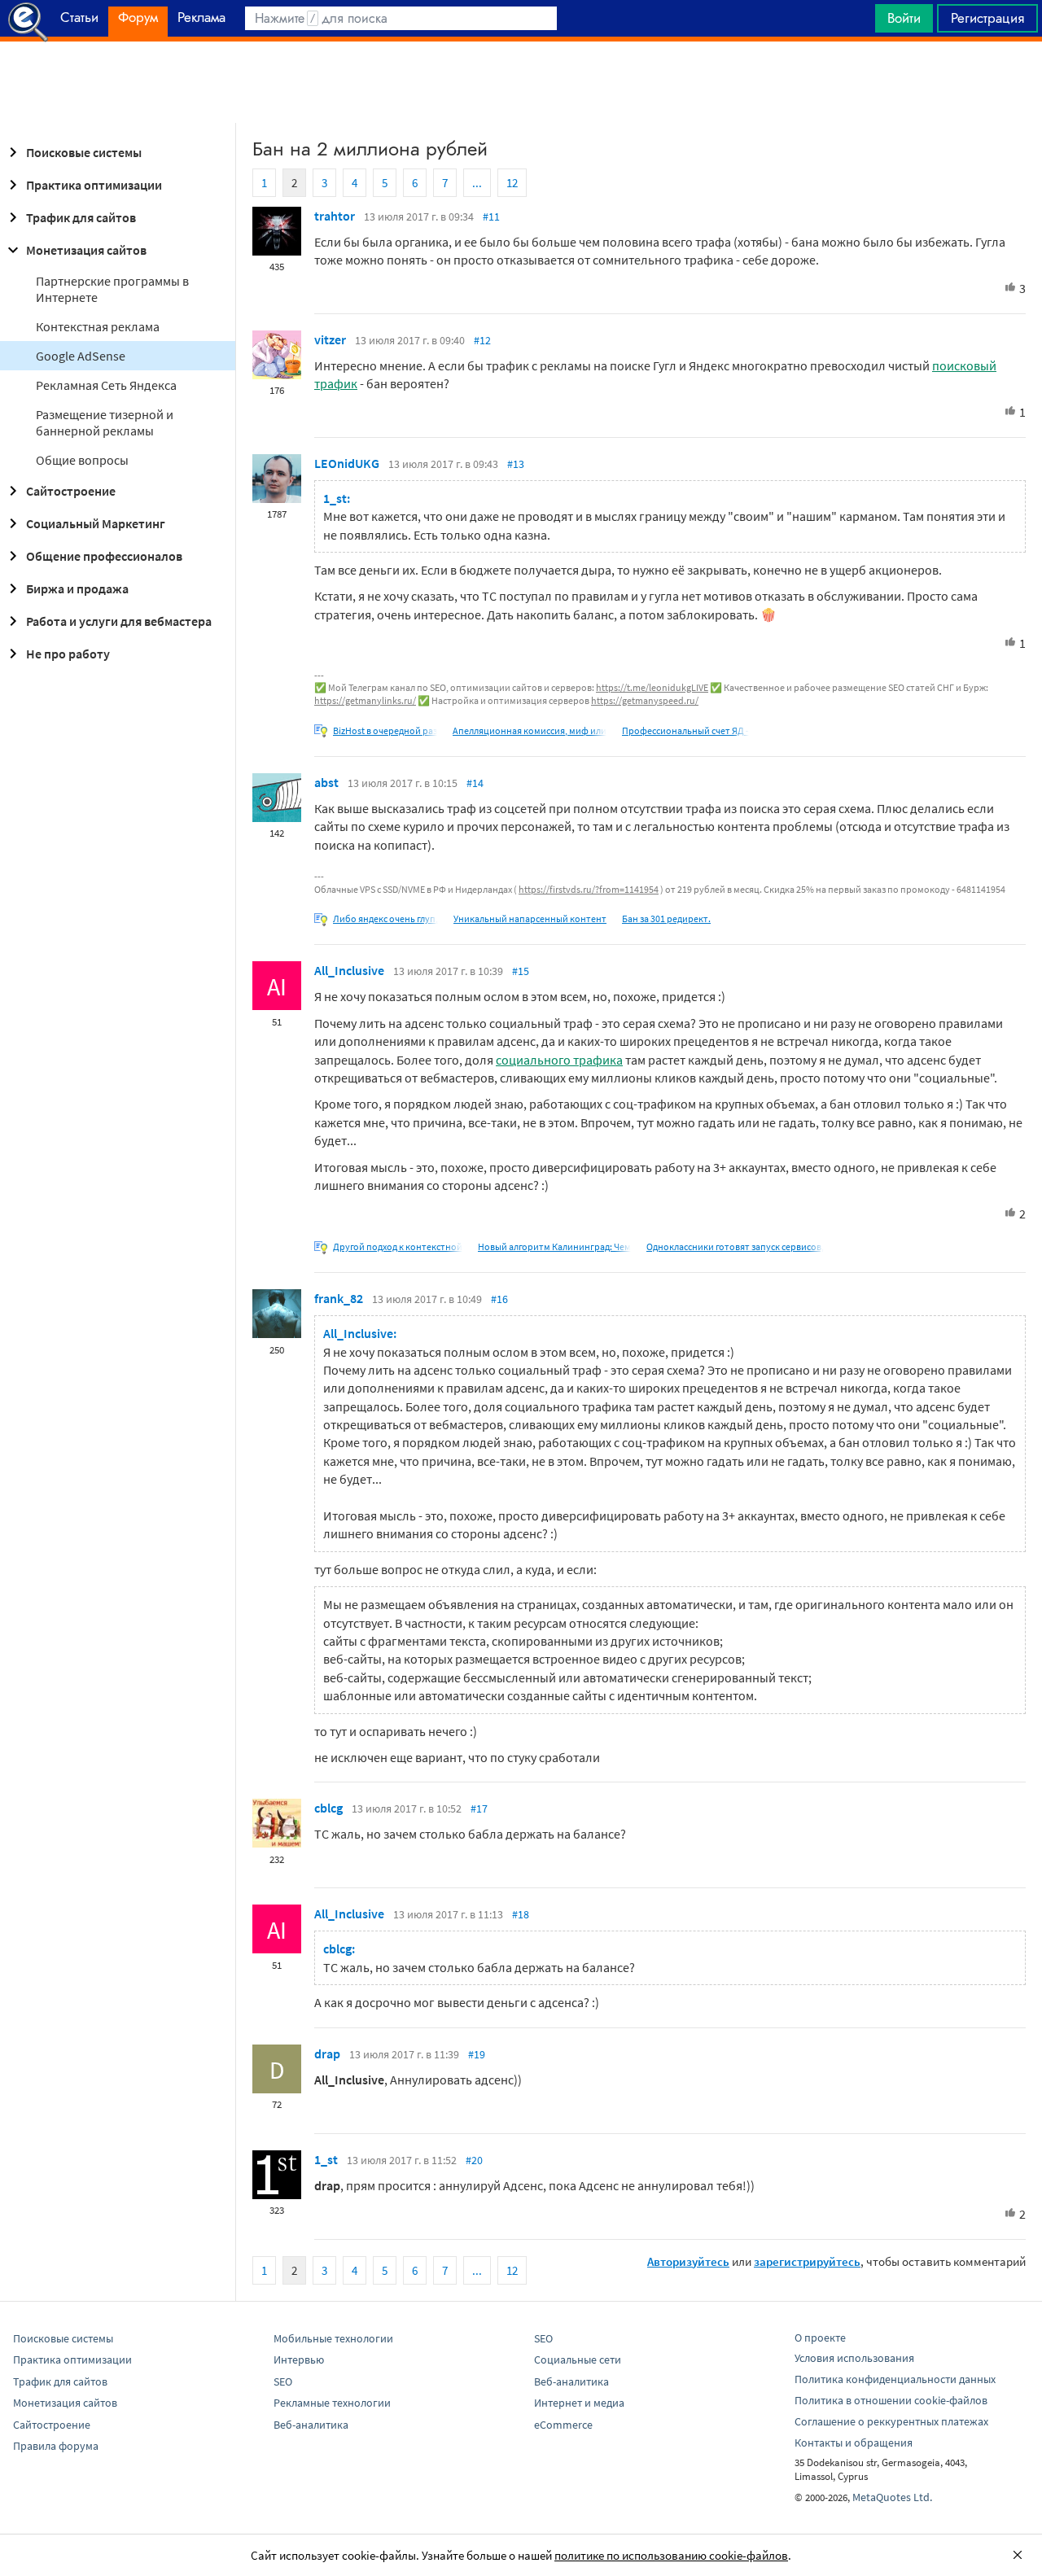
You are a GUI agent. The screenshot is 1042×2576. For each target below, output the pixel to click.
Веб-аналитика (311, 2425)
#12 (482, 340)
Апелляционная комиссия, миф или (530, 730)
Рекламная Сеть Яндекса (106, 385)
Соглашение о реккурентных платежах (891, 2421)
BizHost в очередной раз (385, 730)
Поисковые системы (84, 152)
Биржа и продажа (77, 588)
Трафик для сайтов (81, 217)
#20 (474, 2160)
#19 (477, 2054)
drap (327, 2053)
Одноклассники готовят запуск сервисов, (735, 1246)
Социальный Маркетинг (96, 523)
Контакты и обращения (854, 2443)
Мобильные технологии (333, 2338)
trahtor (335, 216)
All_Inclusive (349, 970)
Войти (904, 18)
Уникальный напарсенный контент (530, 918)
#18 (521, 1914)
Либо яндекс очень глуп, (385, 918)
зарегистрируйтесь (807, 2261)
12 (512, 183)
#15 (521, 971)
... (477, 183)
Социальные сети (578, 2360)
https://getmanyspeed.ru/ (645, 700)
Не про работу (68, 654)
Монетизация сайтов (86, 250)
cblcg (328, 1808)
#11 (491, 216)
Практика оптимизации (94, 185)
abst (326, 782)
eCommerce (563, 2425)
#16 (499, 1299)
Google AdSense (81, 356)
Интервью (299, 2360)
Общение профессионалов (104, 556)
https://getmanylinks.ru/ (365, 700)
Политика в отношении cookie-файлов (891, 2400)
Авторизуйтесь (688, 2261)
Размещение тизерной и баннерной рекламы (105, 422)
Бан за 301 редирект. (666, 918)
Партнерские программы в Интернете (112, 289)
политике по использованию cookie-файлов (671, 2555)
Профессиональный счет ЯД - (685, 730)
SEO (283, 2381)
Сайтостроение (71, 491)
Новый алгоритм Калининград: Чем (554, 1246)
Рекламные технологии (332, 2403)
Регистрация (987, 18)
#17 (479, 1808)
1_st (326, 2159)
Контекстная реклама (98, 326)
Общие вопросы (82, 460)
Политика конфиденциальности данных (895, 2379)
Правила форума (56, 2446)
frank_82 (339, 1298)
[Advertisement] (521, 82)
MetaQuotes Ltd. (892, 2497)
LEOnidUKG (347, 463)
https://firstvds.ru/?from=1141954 (589, 889)
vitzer (330, 339)
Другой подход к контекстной (398, 1246)
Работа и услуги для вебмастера (119, 621)
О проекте (820, 2338)
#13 (516, 464)
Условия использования (854, 2358)
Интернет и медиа (579, 2403)
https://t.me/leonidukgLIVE (652, 687)
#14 (475, 783)
